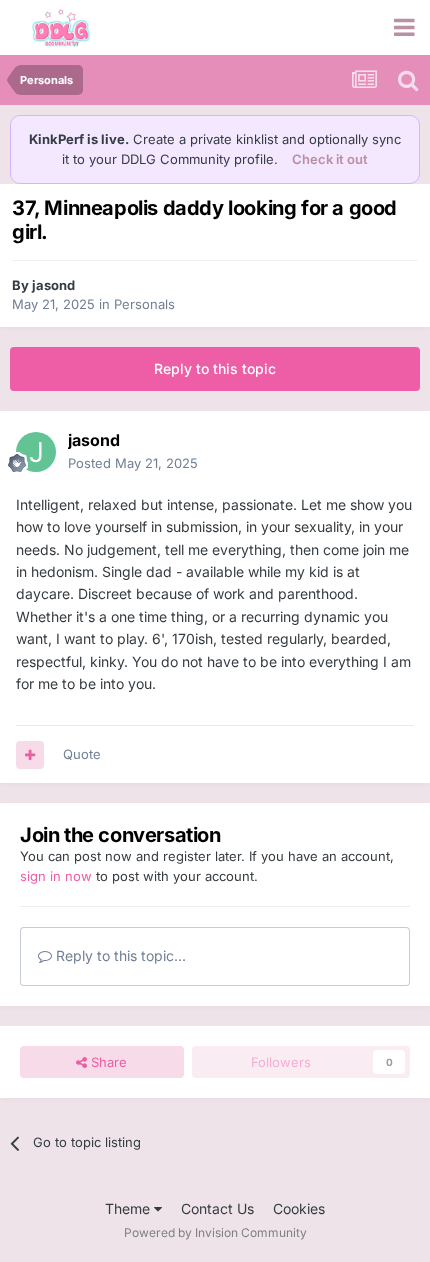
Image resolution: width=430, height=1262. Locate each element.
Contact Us (217, 1208)
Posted (133, 463)
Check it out (330, 159)
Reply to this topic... (119, 955)
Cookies (299, 1208)
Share (107, 1062)
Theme (129, 1208)
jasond (53, 285)
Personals (144, 304)
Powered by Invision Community (215, 1232)
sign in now (56, 876)
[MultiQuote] (30, 755)
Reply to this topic (215, 368)
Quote (82, 754)
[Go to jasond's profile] (36, 452)
